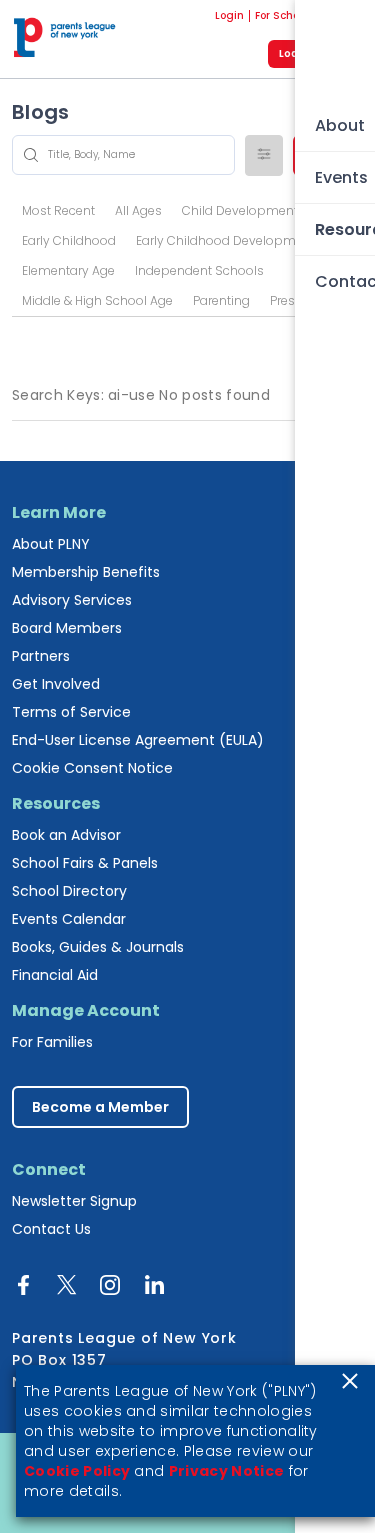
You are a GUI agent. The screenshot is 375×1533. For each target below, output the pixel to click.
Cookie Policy (77, 1471)
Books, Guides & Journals (98, 947)
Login (229, 16)
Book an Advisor (66, 835)
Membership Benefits (86, 572)
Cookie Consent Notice (92, 768)
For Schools (284, 16)
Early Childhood (69, 240)
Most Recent (58, 210)
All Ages (138, 210)
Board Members (67, 628)
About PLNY (51, 544)
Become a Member (100, 1107)
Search (328, 154)
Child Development (240, 210)
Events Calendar (69, 919)
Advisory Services (72, 600)
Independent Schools (199, 270)
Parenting (221, 300)
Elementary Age (68, 270)
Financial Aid (55, 975)
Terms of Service (71, 712)
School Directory (69, 891)
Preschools (303, 300)
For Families (52, 1042)
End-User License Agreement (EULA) (138, 740)
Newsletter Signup (74, 1201)
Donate (343, 16)
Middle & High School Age (97, 300)
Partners (41, 656)
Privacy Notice (226, 1471)
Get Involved (56, 684)
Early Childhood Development (225, 240)
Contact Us (51, 1229)
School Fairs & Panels (85, 863)
